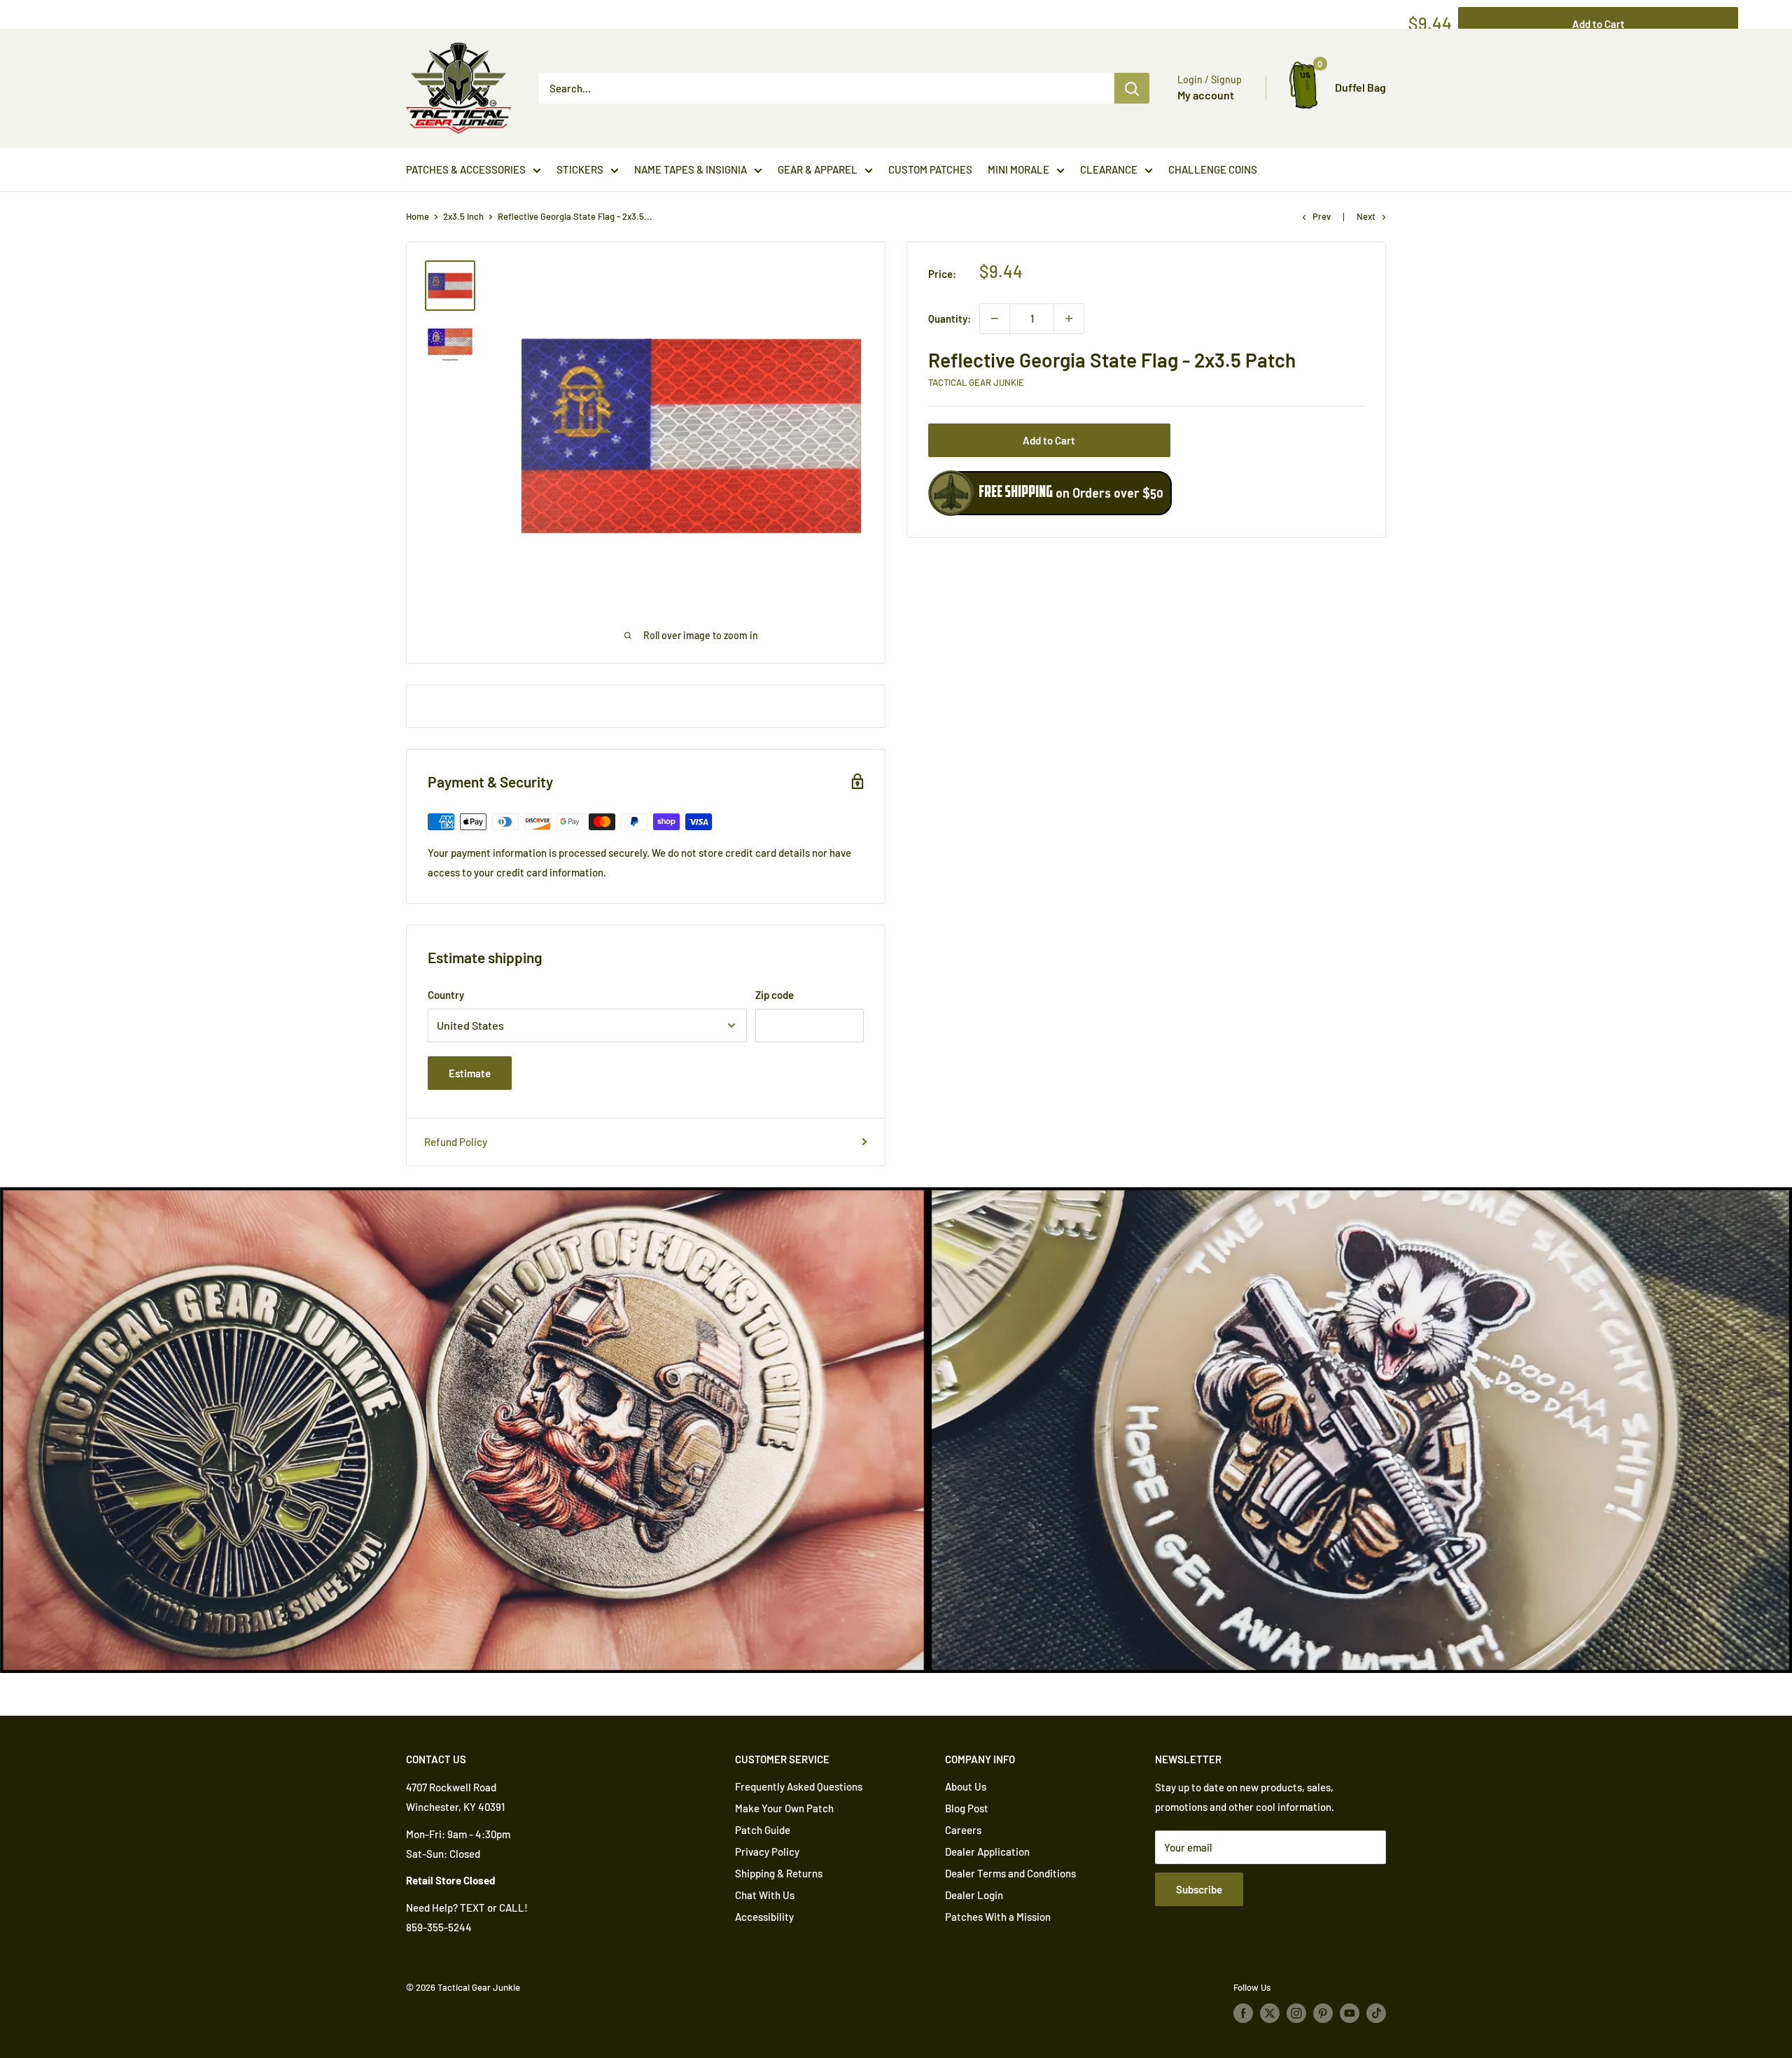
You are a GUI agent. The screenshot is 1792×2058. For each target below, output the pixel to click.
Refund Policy (456, 1142)
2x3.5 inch (463, 216)
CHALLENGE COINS (1213, 169)
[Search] (1132, 88)
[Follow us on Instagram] (1296, 2013)
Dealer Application (987, 1851)
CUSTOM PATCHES (930, 169)
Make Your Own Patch (784, 1808)
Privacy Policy (767, 1851)
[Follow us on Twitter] (1270, 2013)
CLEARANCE (1109, 169)
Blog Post (967, 1808)
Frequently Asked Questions (799, 1786)
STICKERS (580, 169)
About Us (966, 1786)
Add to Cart (1049, 440)
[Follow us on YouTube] (1350, 2013)
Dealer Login (974, 1895)
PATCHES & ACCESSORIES (466, 169)
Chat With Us (765, 1895)
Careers (963, 1830)
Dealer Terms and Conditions (1010, 1873)
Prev (1322, 216)
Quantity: (950, 318)
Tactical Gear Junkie (976, 382)
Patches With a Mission (998, 1917)
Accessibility (764, 1917)
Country (446, 995)
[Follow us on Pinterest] (1323, 2013)
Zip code (775, 995)
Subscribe (1199, 1889)
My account (1206, 95)
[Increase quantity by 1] (1069, 318)
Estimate (470, 1073)
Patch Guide (763, 1830)
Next (1366, 216)
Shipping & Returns (779, 1873)
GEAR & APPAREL (818, 169)
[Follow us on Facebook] (1243, 2013)
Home (418, 216)
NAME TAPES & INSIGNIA (691, 169)
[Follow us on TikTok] (1376, 2013)
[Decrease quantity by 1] (995, 318)
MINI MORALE (1018, 169)
